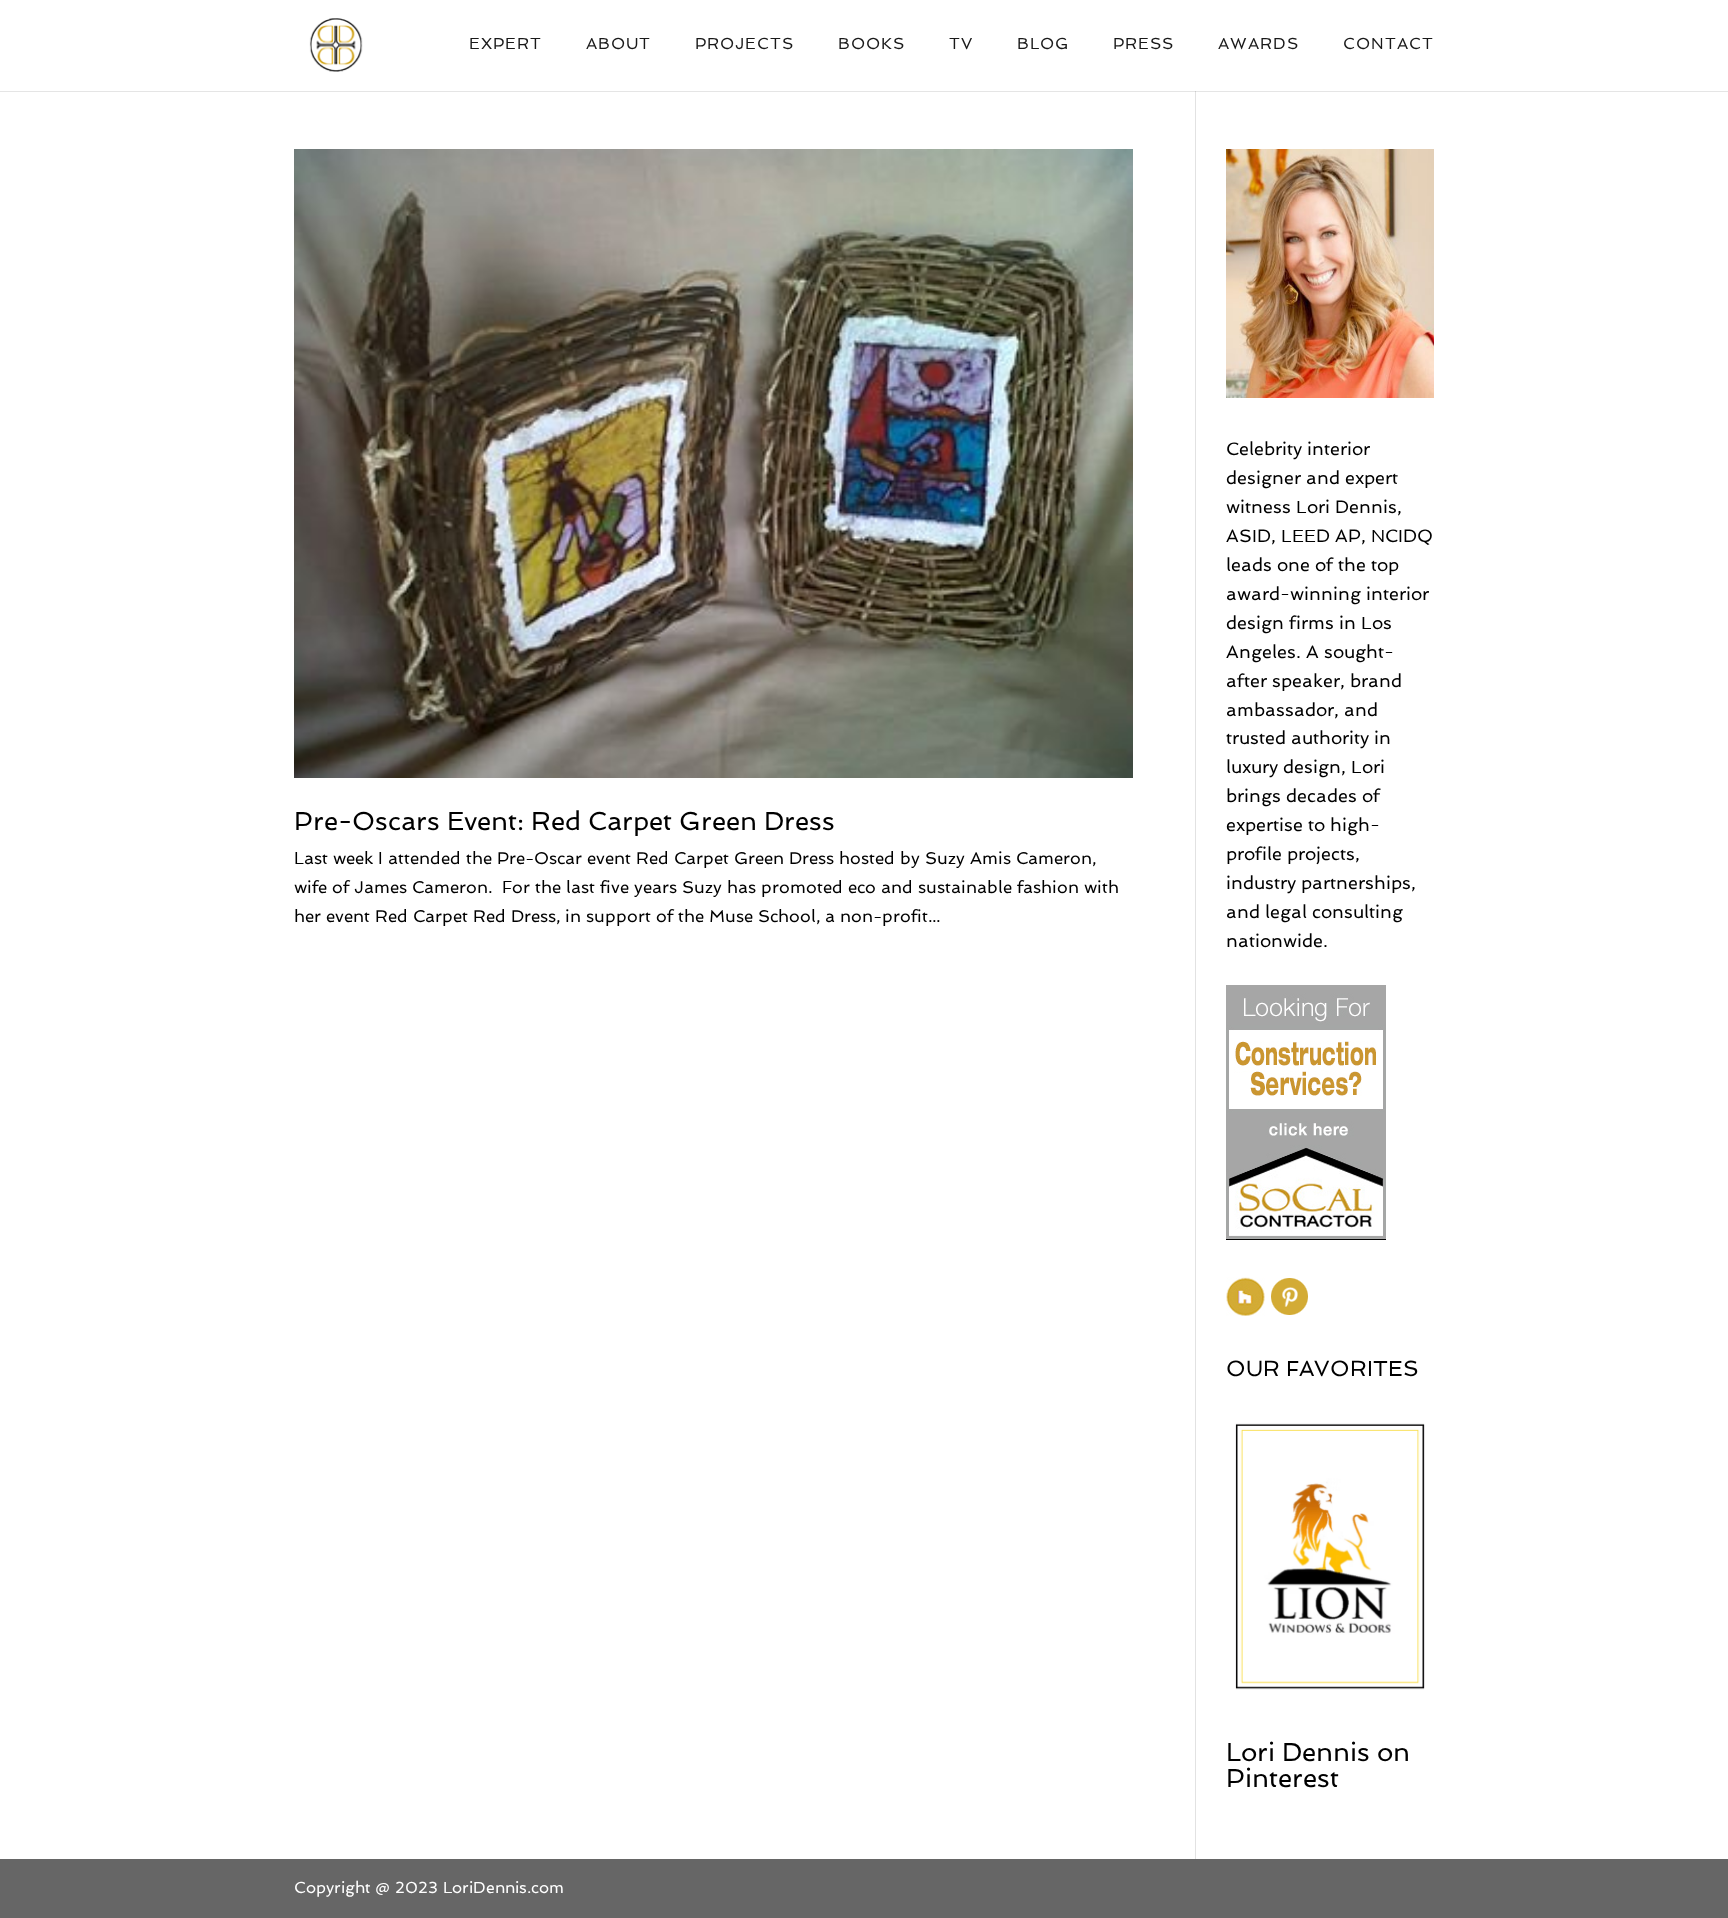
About (618, 45)
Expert (505, 45)
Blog (1043, 45)
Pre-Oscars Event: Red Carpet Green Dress (564, 821)
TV (961, 45)
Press (1143, 45)
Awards (1258, 45)
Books (871, 45)
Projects (744, 45)
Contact (1388, 45)
